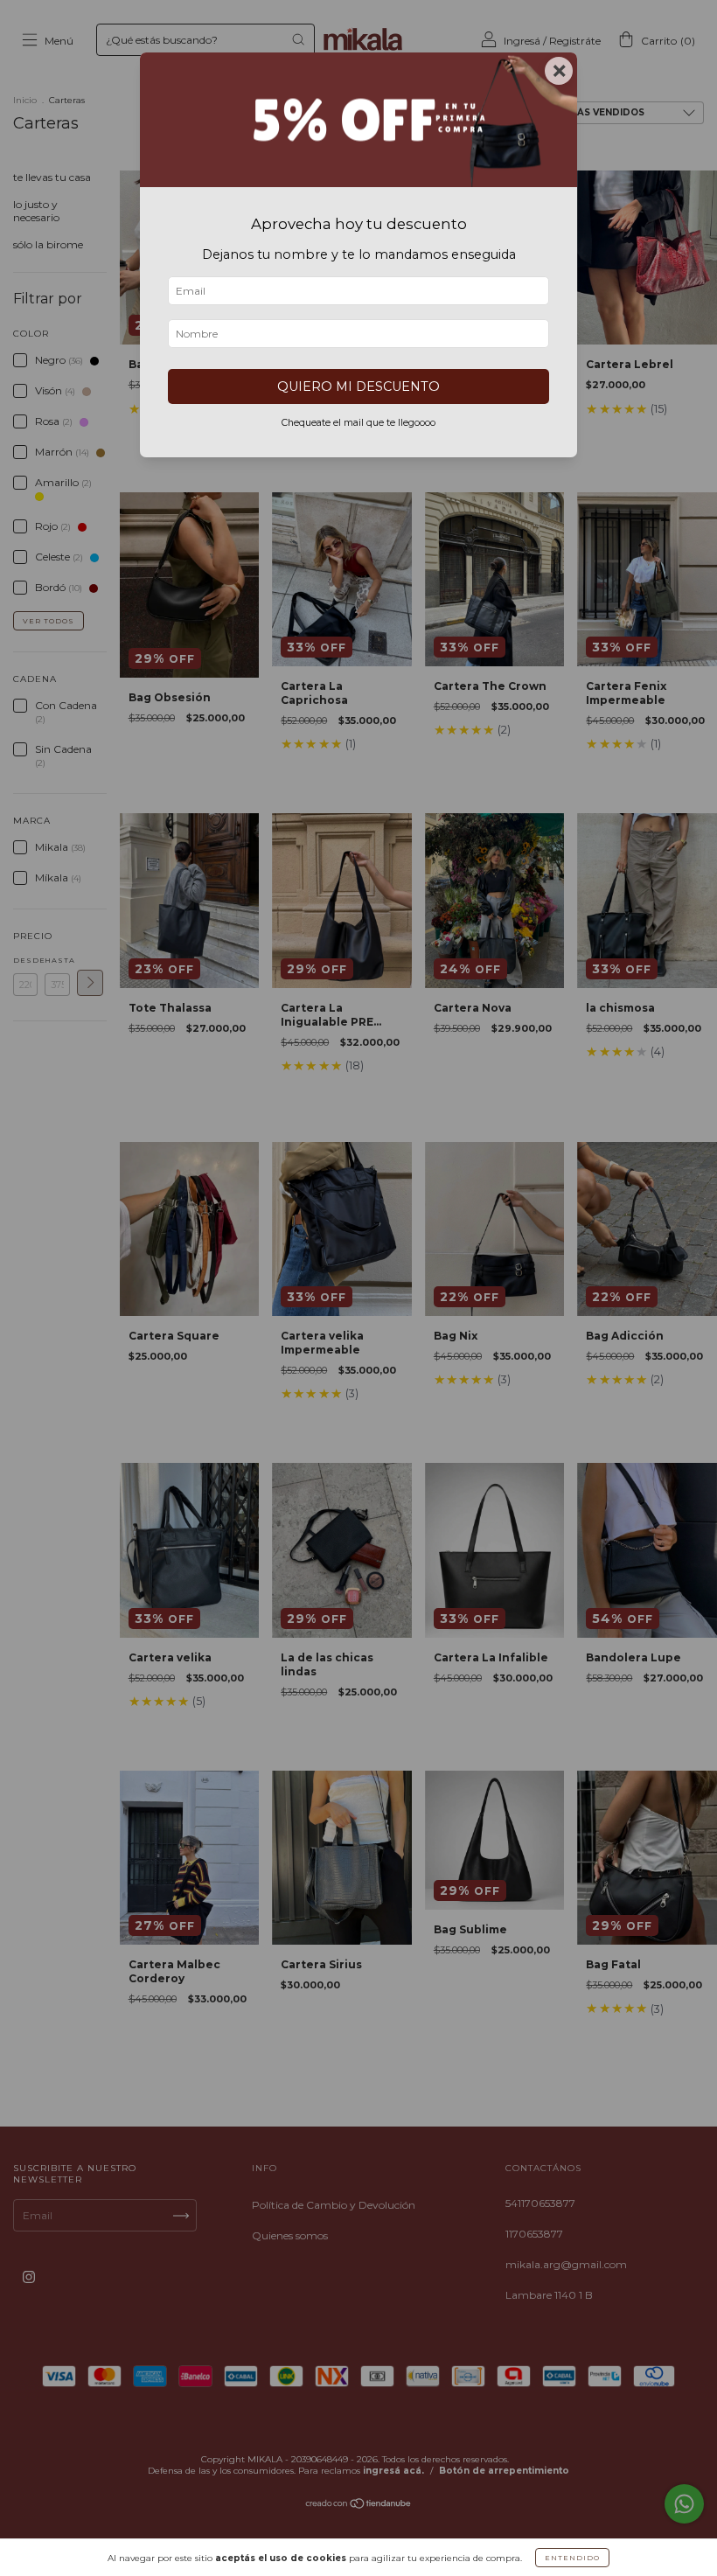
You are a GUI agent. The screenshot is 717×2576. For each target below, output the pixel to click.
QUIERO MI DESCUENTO (358, 386)
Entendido (572, 2558)
